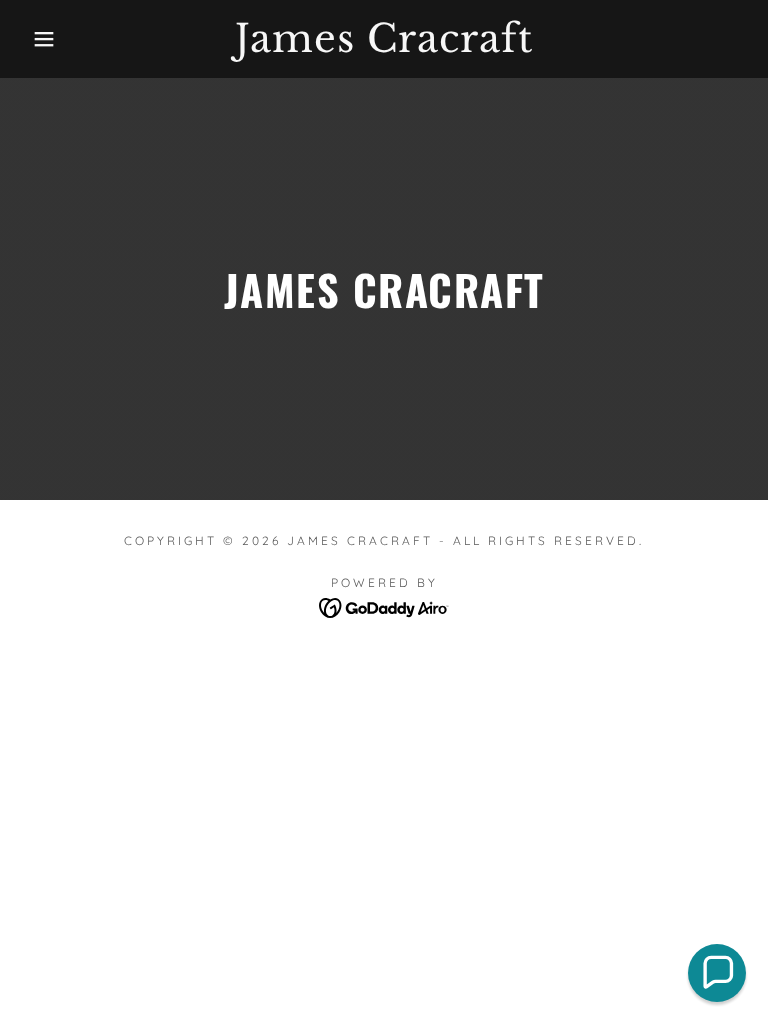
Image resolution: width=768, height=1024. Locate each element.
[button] (38, 39)
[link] (384, 46)
